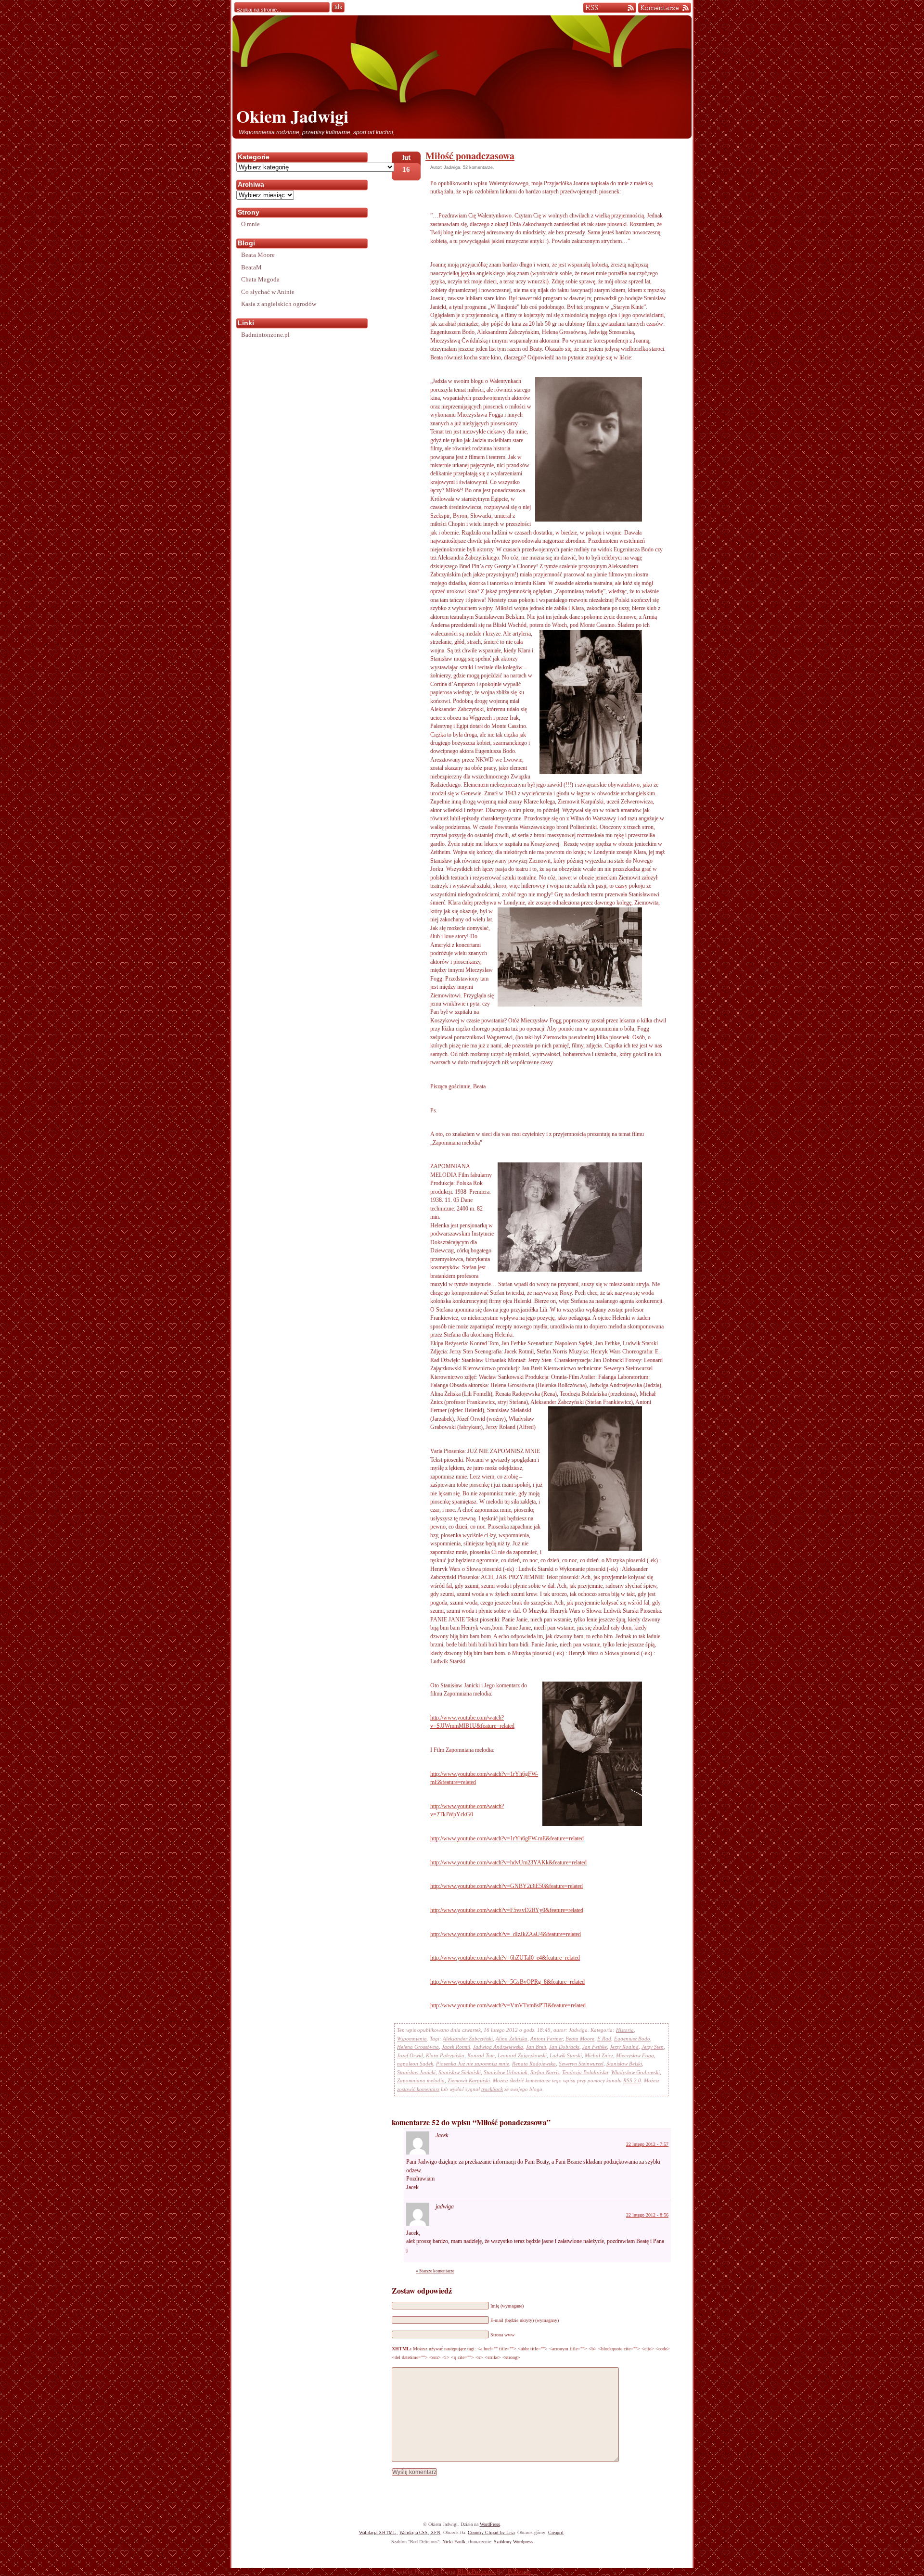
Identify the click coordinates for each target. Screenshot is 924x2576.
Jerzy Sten (653, 2047)
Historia (625, 2030)
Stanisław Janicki (416, 2072)
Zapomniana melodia (421, 2080)
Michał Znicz (599, 2055)
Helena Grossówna (418, 2047)
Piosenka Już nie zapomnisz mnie (473, 2064)
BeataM (251, 267)
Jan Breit (536, 2047)
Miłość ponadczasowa (470, 156)
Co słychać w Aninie (268, 292)
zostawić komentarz (418, 2089)
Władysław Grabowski (635, 2072)
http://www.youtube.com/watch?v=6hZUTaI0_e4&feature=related (505, 1958)
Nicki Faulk (454, 2542)
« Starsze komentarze (435, 2271)
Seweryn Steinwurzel (581, 2064)
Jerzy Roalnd (624, 2047)
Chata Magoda (260, 279)
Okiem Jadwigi (292, 116)
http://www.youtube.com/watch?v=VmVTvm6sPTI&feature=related (508, 2005)
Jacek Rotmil (456, 2047)
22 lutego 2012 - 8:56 (647, 2215)
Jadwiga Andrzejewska (498, 2047)
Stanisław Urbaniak (506, 2072)
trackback (492, 2089)
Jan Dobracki (564, 2047)
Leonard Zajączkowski (522, 2055)
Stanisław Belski (624, 2064)
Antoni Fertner (546, 2039)
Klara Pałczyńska (445, 2055)
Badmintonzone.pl (265, 335)
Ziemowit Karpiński (469, 2080)
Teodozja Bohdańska (585, 2072)
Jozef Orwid (410, 2055)
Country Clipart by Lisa (491, 2532)
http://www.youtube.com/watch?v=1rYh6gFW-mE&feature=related (507, 1838)
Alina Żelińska (512, 2039)
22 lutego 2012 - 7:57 (647, 2144)
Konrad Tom (481, 2055)
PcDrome (520, 2572)
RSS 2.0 (632, 2080)
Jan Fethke (595, 2047)
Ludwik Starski (566, 2055)
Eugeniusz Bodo (632, 2039)
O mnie (250, 224)
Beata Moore (580, 2039)
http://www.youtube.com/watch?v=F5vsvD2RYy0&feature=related (507, 1910)
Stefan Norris (545, 2072)
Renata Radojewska (534, 2064)
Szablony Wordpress (513, 2542)
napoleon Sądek (415, 2064)
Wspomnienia (412, 2039)
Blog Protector (476, 2572)
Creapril (556, 2532)
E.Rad (604, 2039)
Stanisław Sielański (460, 2072)
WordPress (490, 2524)
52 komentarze (478, 167)
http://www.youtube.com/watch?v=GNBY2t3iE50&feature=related (507, 1886)
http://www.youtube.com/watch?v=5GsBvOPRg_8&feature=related (507, 1982)
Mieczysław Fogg (635, 2055)
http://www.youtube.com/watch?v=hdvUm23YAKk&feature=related (508, 1862)
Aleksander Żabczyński (468, 2039)
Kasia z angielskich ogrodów (279, 304)
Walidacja (378, 2532)
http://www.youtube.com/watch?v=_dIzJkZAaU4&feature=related (506, 1934)
